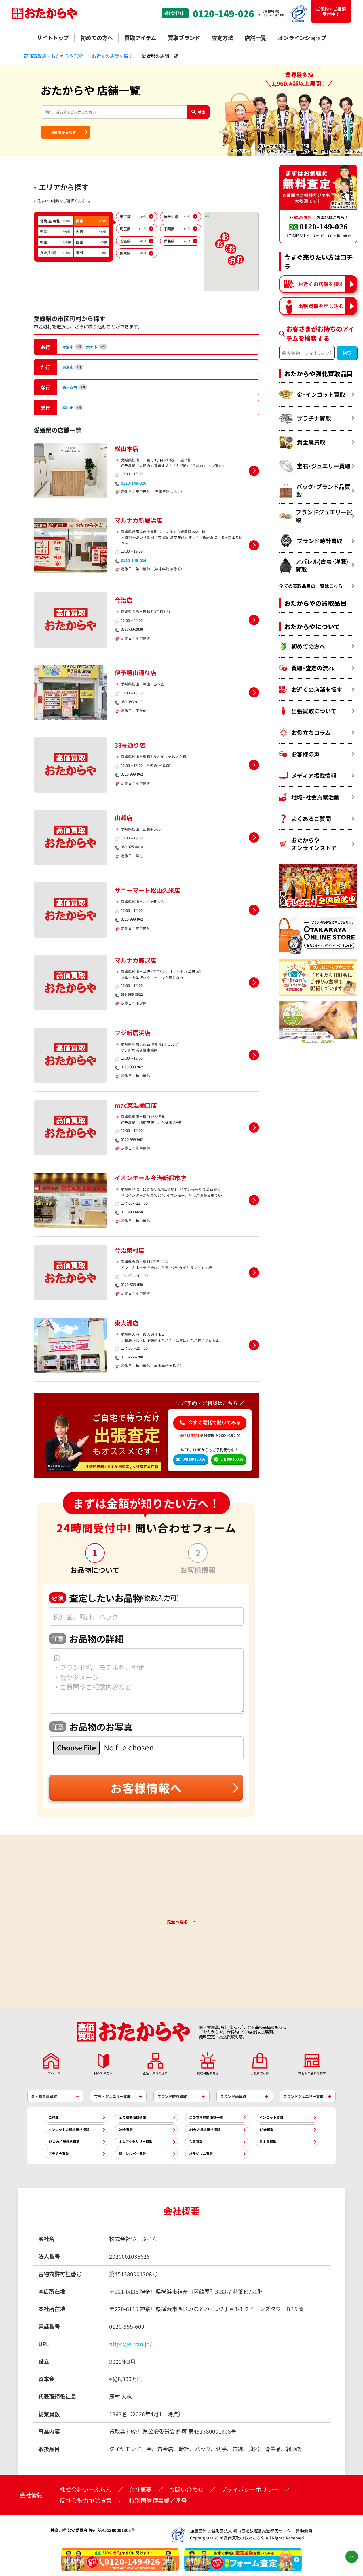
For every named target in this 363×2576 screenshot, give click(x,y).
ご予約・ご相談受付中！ (331, 11)
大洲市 (96, 347)
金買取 (54, 2117)
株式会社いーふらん (86, 2490)
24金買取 (126, 2130)
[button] (232, 249)
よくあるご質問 (311, 819)
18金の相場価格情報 (64, 2141)
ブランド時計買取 (320, 541)
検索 (202, 112)
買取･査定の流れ (313, 668)
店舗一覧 (256, 38)
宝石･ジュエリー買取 (324, 466)
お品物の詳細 (88, 1639)
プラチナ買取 (314, 418)
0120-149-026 (223, 13)
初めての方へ (97, 38)
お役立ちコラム (311, 732)
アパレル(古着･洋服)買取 (322, 565)
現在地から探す (63, 132)
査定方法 (222, 38)
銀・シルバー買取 (132, 2154)
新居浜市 (74, 387)
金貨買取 (196, 2141)
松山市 (72, 408)
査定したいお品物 (115, 1598)
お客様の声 (305, 754)
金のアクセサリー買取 (136, 2141)
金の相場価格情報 (132, 2117)
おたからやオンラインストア (314, 844)
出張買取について (314, 711)
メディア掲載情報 (314, 776)
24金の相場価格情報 (205, 2130)
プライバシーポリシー (250, 2490)
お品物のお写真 (92, 1727)
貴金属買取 (311, 442)
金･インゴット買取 (321, 394)
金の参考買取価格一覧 (206, 2117)
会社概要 (140, 2490)
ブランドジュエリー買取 (324, 516)
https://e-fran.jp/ (131, 2344)
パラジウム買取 (201, 2154)
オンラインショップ (302, 38)
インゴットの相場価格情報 (69, 2130)
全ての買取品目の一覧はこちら (311, 586)
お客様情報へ (146, 1788)
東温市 (72, 367)
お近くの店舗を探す (321, 284)
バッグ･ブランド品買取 (323, 491)
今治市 (72, 347)
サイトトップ (53, 38)
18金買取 (267, 2130)
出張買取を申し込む (321, 306)
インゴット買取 (271, 2117)
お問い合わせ (186, 2490)
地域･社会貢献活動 (315, 797)
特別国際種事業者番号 (158, 2501)
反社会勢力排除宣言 (86, 2501)
